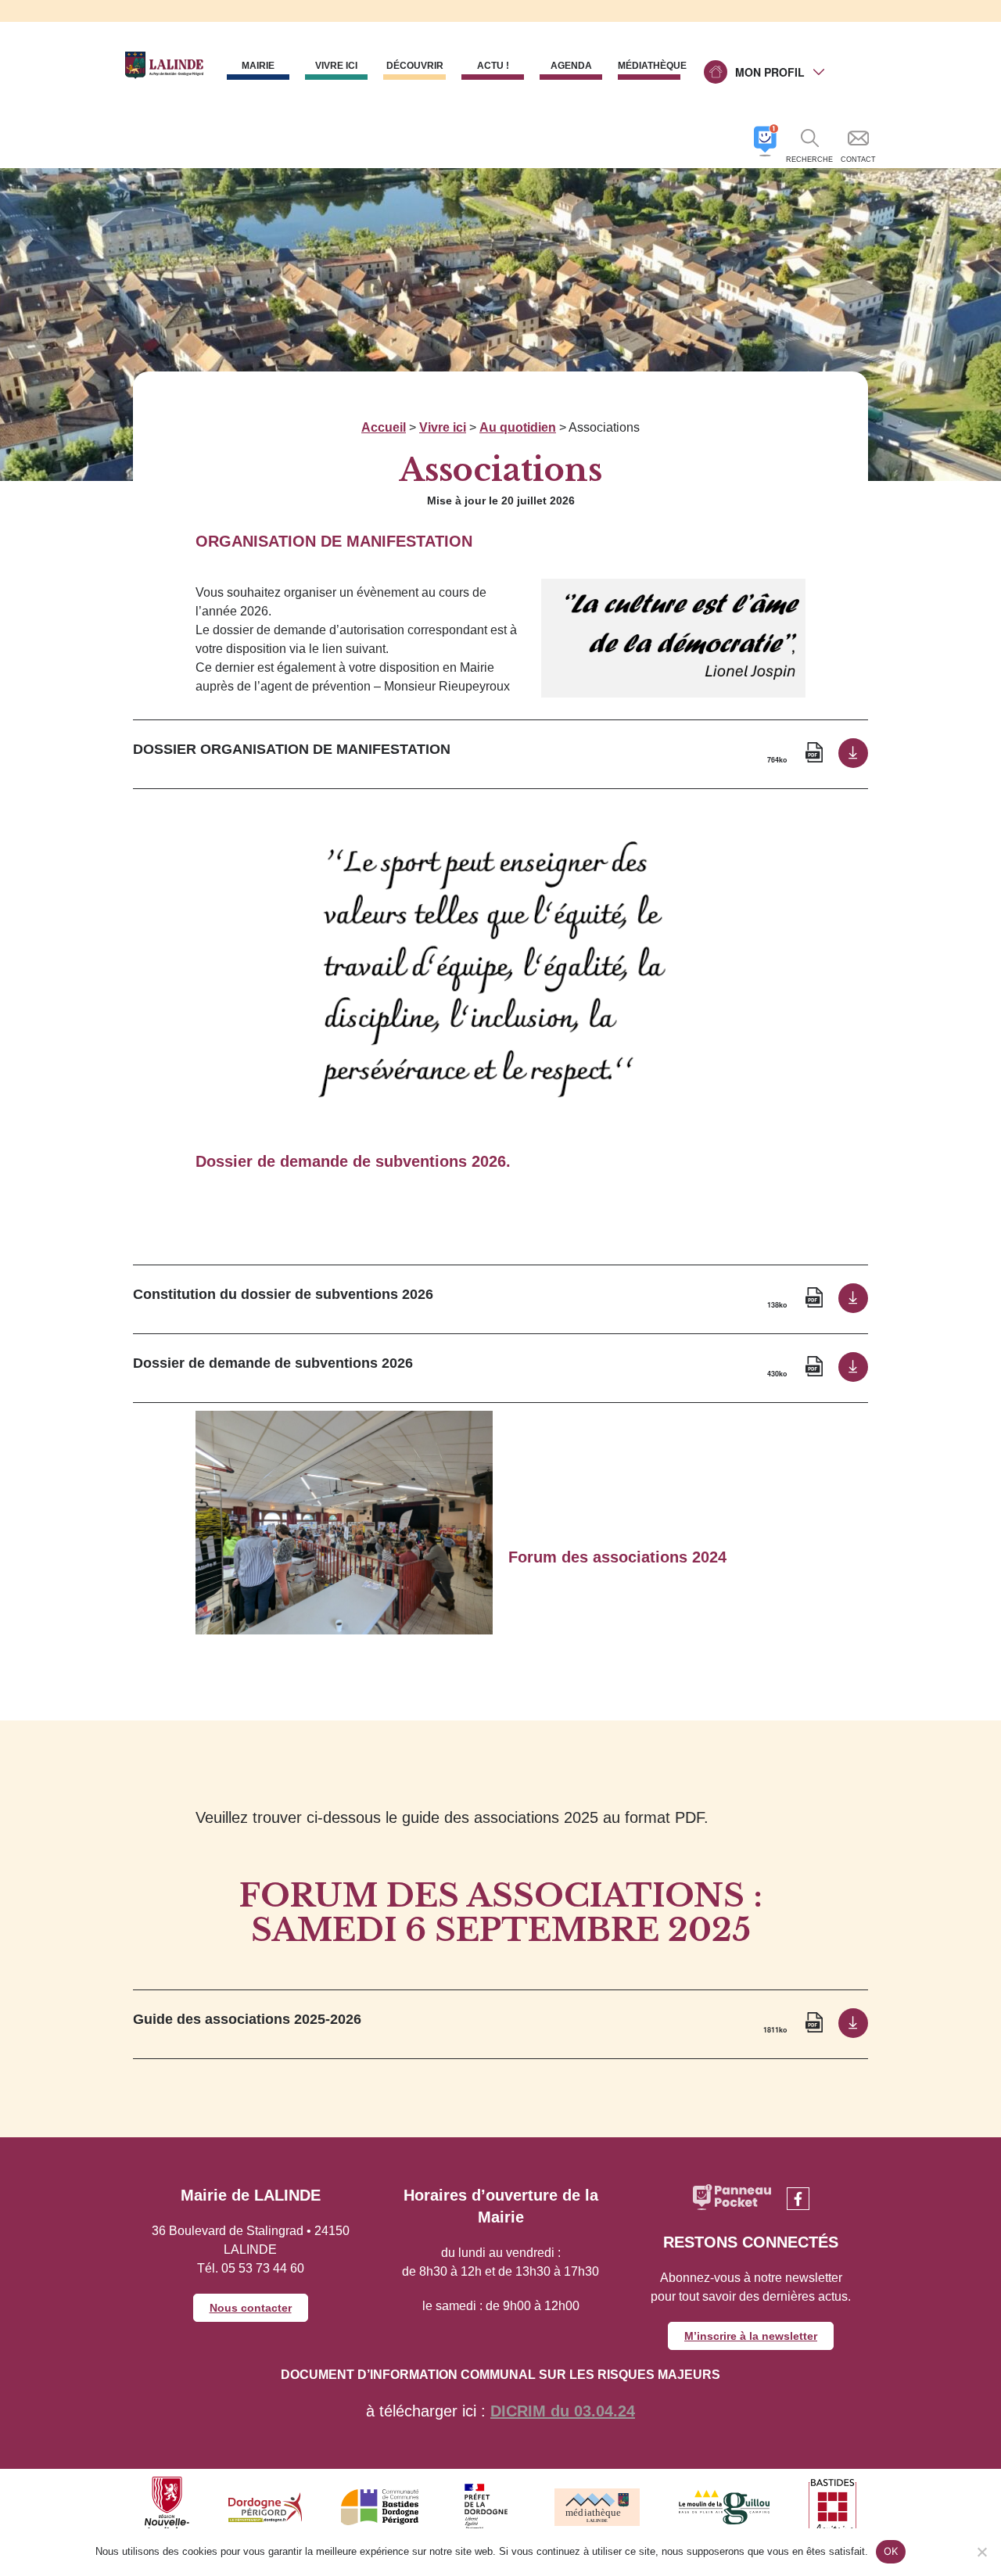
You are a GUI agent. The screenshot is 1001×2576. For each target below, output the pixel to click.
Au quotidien (518, 427)
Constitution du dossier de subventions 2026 (283, 1294)
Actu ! (493, 66)
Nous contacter (251, 2308)
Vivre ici (443, 427)
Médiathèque (649, 66)
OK (891, 2551)
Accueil (384, 427)
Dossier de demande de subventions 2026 (273, 1363)
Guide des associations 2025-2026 (247, 2019)
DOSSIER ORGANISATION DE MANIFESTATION (292, 749)
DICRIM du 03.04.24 (563, 2411)
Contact (858, 160)
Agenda (571, 66)
